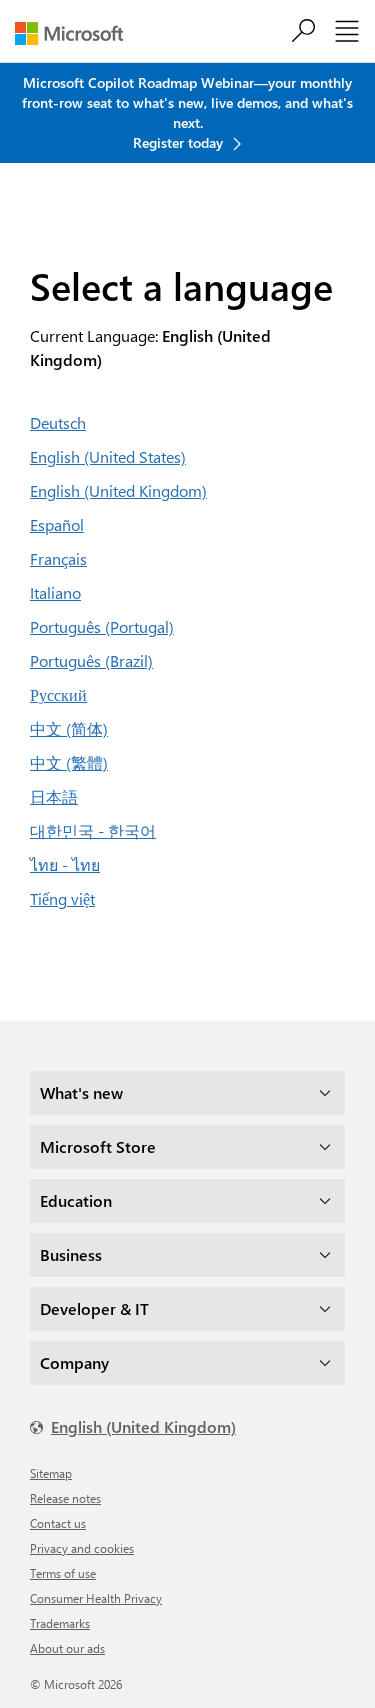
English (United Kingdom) (118, 490)
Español (57, 524)
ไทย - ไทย (65, 864)
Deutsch (58, 422)
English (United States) (108, 456)
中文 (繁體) (69, 762)
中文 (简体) (69, 728)
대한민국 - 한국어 (93, 830)
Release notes (65, 1498)
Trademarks (60, 1623)
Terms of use (63, 1573)
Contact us (58, 1523)
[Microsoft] (76, 33)
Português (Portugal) (102, 626)
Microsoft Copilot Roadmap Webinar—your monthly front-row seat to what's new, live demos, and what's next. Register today (187, 112)
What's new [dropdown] (81, 1092)
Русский (58, 694)
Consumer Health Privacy (96, 1598)
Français (58, 558)
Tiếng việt (62, 898)
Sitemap (51, 1473)
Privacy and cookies (82, 1548)
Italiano (55, 592)
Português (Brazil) (91, 660)
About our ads (67, 1648)
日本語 (54, 796)
